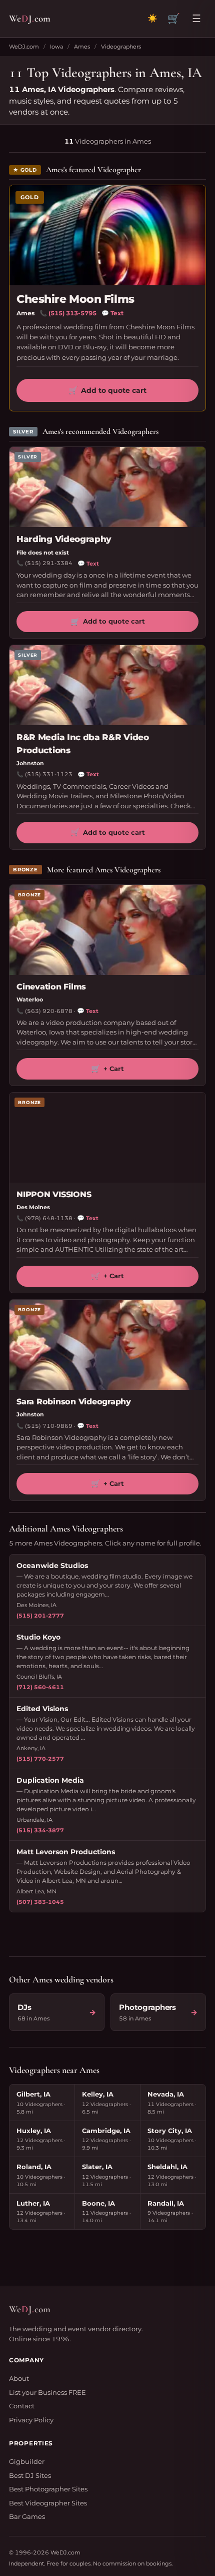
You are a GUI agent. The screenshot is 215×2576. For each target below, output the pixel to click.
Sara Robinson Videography (74, 1402)
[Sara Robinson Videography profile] (107, 1345)
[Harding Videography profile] (107, 487)
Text (112, 313)
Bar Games (27, 2516)
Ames (82, 47)
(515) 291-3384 (49, 563)
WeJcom (30, 18)
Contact (22, 2406)
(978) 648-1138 (49, 1218)
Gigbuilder (27, 2461)
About (19, 2378)
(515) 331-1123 (49, 774)
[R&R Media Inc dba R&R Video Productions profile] (107, 685)
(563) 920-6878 (49, 1011)
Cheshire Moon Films (75, 299)
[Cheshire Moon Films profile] (107, 235)
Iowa (56, 47)
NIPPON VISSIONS (54, 1194)
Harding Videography (64, 539)
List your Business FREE (47, 2392)
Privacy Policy (31, 2420)
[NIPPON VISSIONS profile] (107, 1138)
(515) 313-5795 (72, 313)
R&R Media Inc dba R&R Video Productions (83, 744)
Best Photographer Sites (48, 2489)
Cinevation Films (51, 987)
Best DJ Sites (30, 2475)
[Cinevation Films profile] (107, 930)
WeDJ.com (24, 47)
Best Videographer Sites (48, 2503)
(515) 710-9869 (49, 1426)
